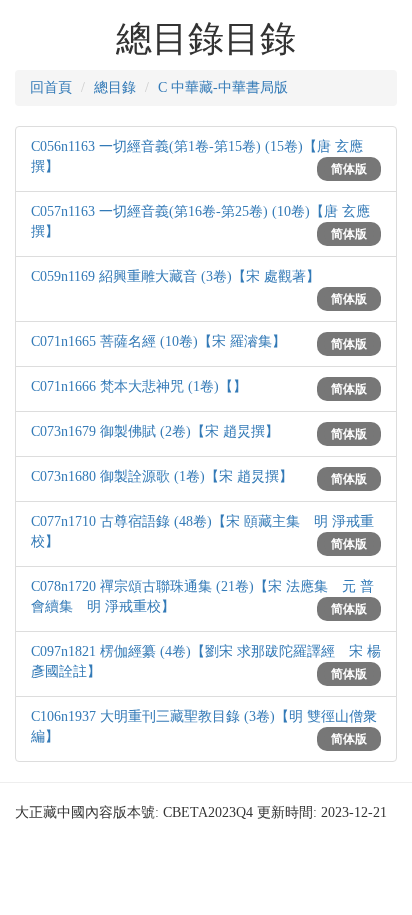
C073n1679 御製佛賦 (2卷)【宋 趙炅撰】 (155, 431)
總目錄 (115, 87)
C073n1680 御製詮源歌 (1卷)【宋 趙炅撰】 (162, 476)
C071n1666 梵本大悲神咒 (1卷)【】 (139, 386)
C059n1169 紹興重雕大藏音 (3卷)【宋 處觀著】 (175, 276)
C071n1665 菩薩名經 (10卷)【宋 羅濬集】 (158, 341)
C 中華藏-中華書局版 (223, 87)
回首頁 (51, 87)
